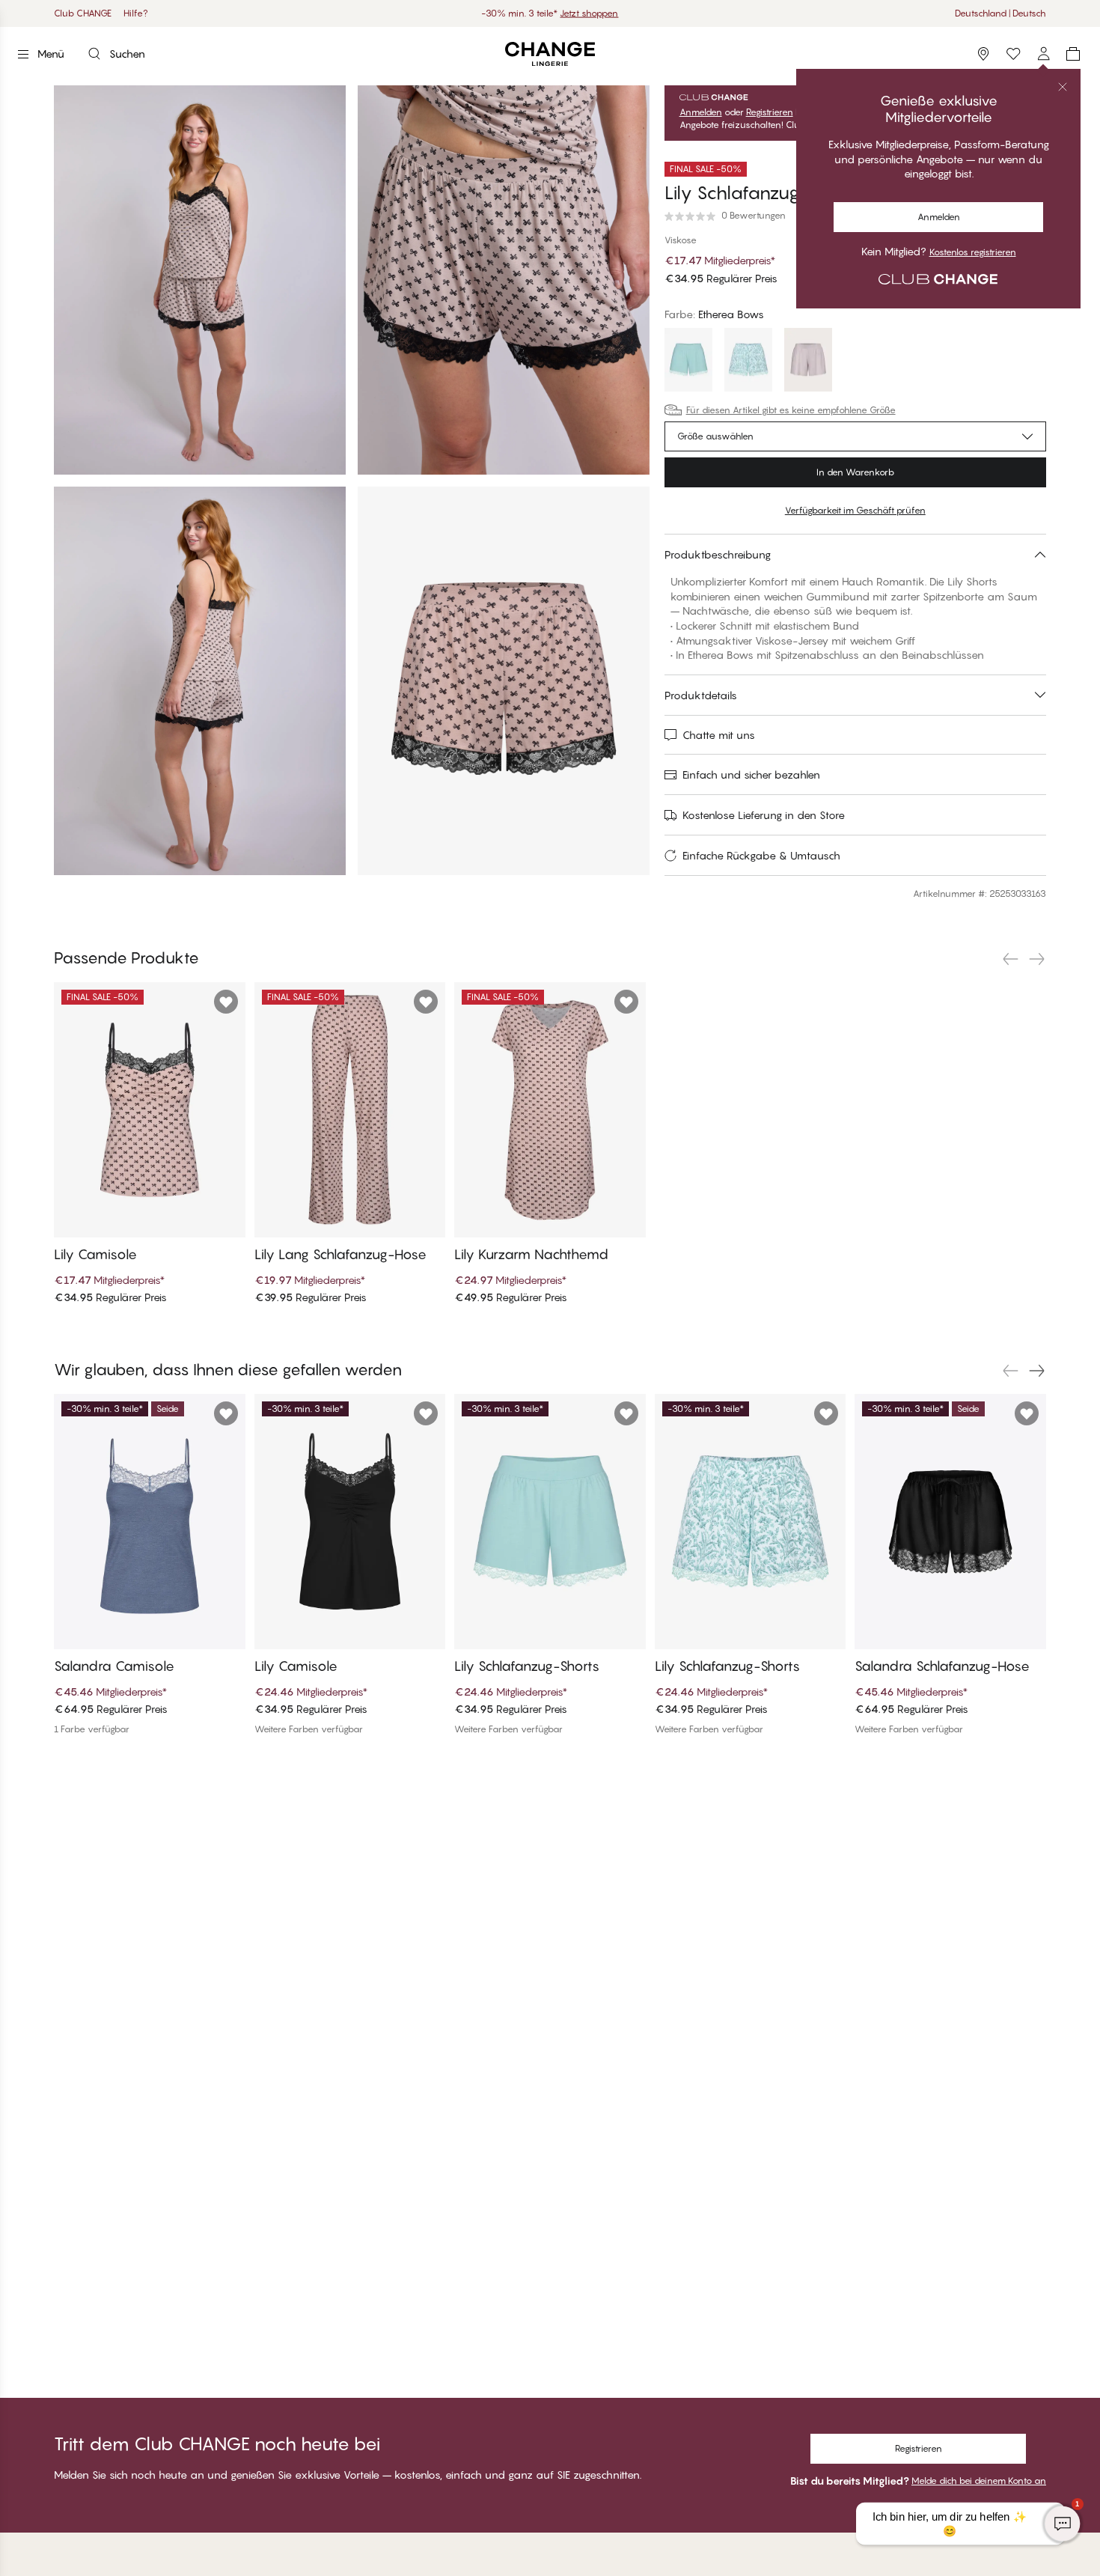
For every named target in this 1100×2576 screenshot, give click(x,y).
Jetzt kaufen (614, 13)
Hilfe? (136, 13)
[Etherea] (808, 362)
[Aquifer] (688, 362)
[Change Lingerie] (550, 54)
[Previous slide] (1010, 959)
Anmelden (701, 112)
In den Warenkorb (855, 472)
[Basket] (1073, 54)
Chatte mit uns (719, 735)
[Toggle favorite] (1033, 169)
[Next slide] (1037, 959)
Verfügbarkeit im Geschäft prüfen (855, 510)
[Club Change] (1013, 54)
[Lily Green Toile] (748, 362)
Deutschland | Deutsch (1000, 13)
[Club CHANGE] (1043, 54)
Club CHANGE (83, 13)
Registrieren (770, 112)
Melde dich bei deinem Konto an (979, 2481)
